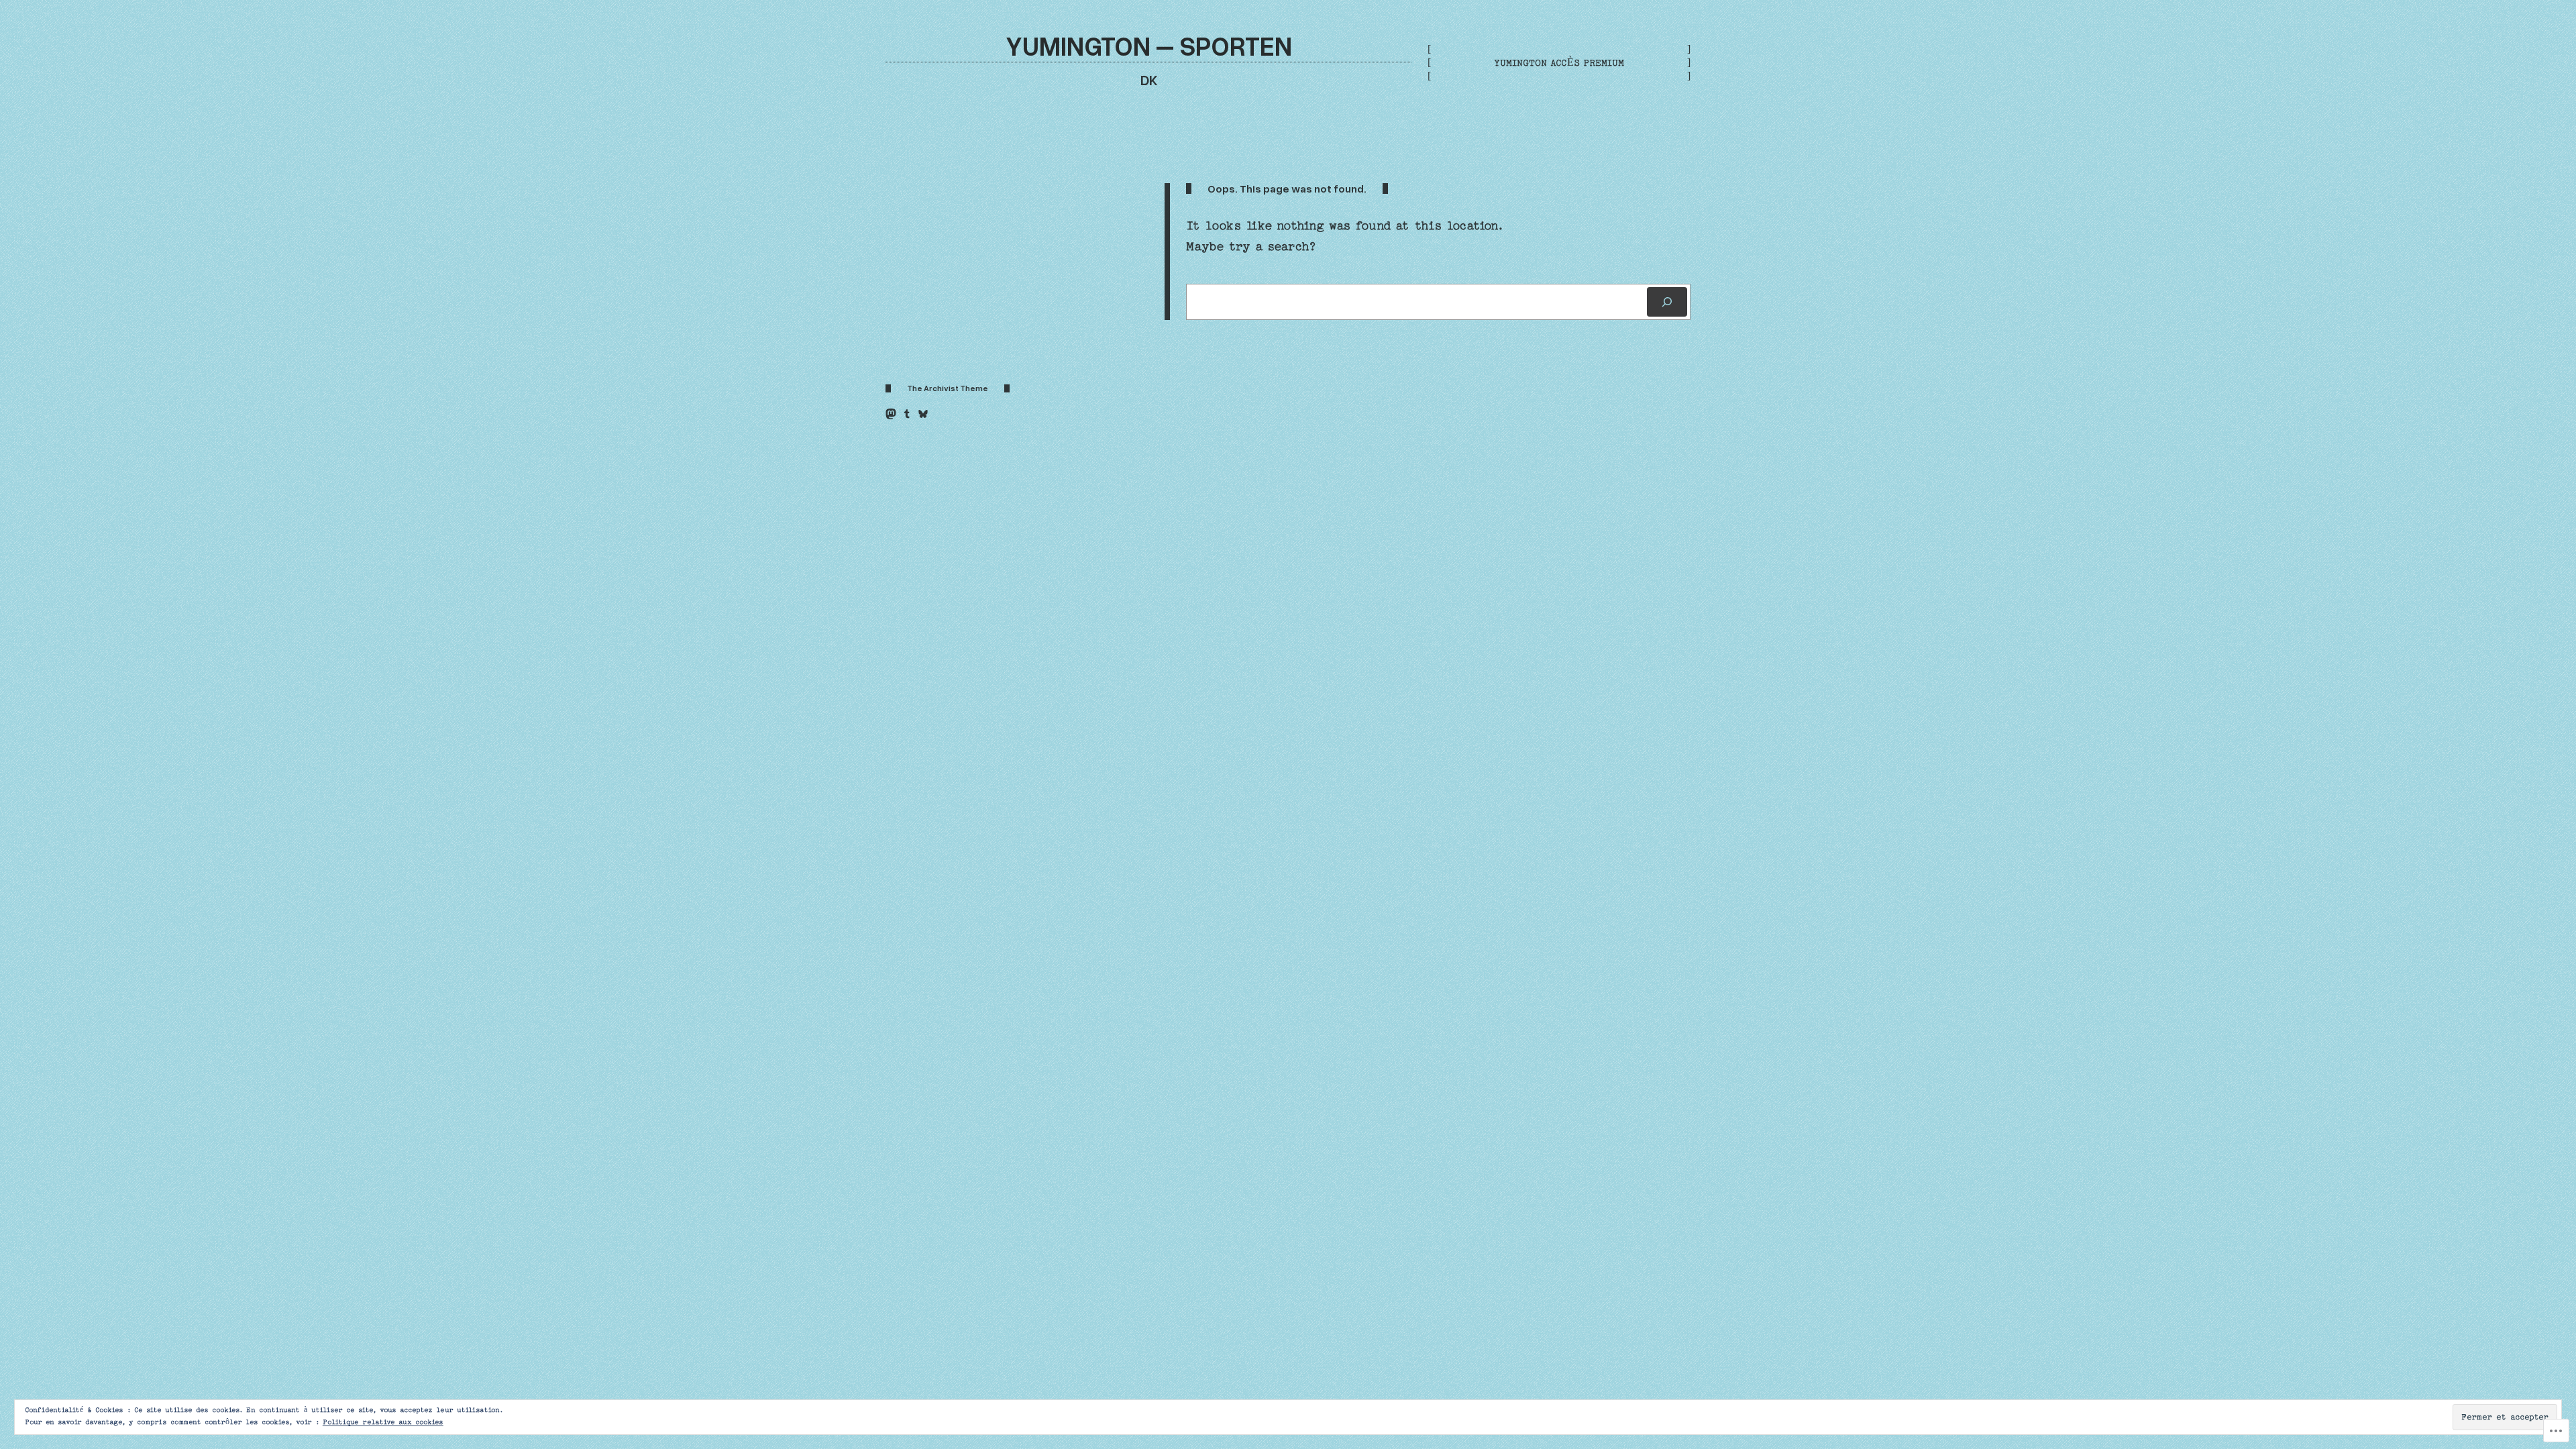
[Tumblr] (907, 414)
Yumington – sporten (1149, 45)
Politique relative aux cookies (383, 1422)
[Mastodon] (891, 414)
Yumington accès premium (1559, 63)
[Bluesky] (923, 414)
